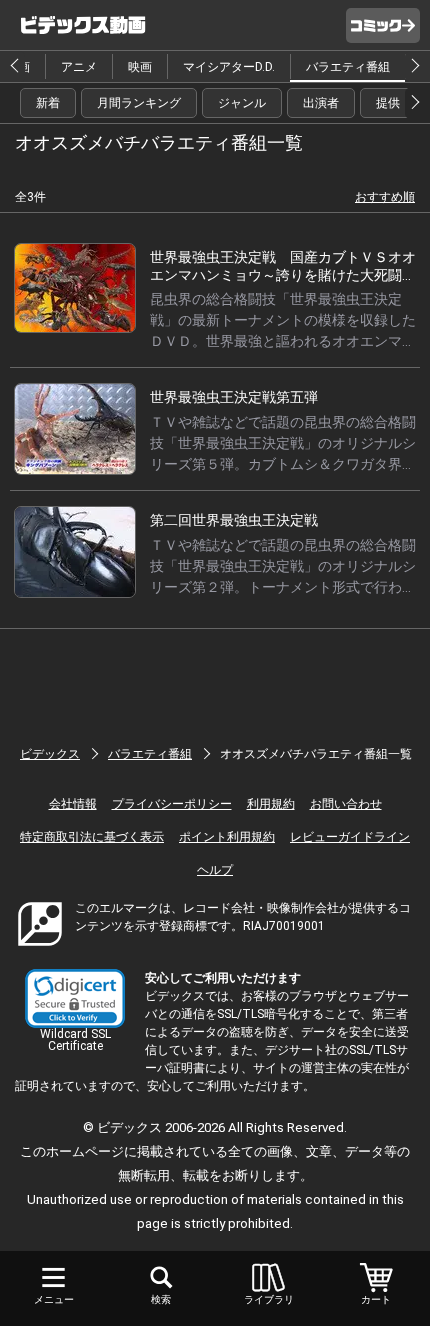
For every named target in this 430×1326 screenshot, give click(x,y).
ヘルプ (215, 870)
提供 (388, 103)
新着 (48, 103)
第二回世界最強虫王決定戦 (234, 520)
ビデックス (50, 754)
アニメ (79, 67)
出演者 (321, 103)
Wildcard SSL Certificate (75, 1040)
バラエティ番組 (348, 67)
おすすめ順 (385, 197)
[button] (75, 998)
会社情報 (73, 804)
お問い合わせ (346, 804)
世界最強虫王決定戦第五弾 (234, 397)
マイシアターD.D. (229, 67)
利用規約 (271, 804)
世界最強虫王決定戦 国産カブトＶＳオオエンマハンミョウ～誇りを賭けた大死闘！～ (283, 275)
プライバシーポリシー (172, 804)
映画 (140, 67)
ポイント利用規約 (227, 837)
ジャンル (242, 103)
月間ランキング (139, 103)
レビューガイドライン (350, 837)
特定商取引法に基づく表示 (92, 837)
